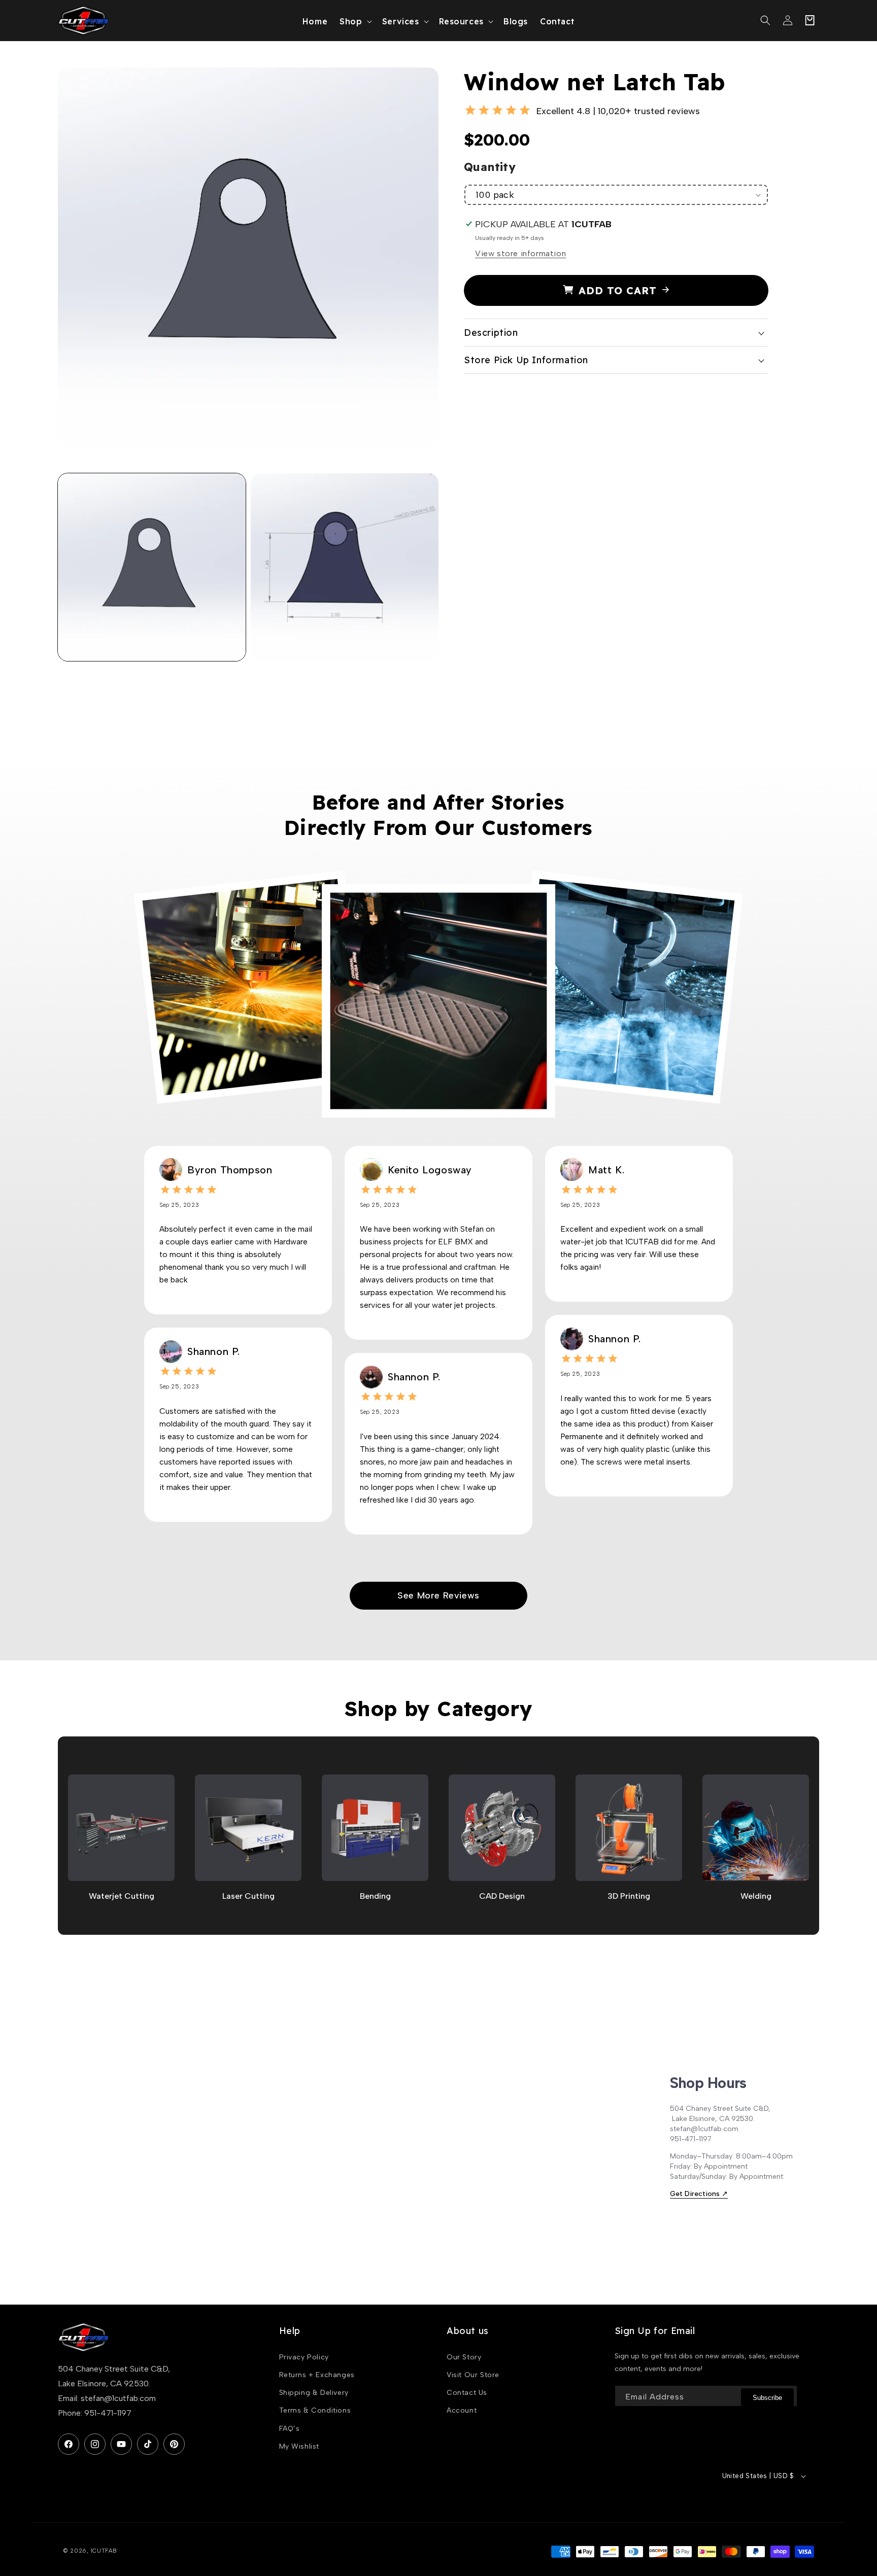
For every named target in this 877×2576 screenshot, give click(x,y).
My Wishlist (299, 2446)
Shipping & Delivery (314, 2393)
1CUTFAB (104, 2551)
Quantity (490, 167)
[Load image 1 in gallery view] (152, 567)
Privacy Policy (304, 2357)
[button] (355, 21)
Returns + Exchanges (317, 2375)
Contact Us (467, 2393)
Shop (351, 21)
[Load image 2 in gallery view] (345, 567)
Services (401, 21)
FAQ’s (290, 2429)
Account (462, 2410)
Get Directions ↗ (699, 2194)
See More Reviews (438, 1595)
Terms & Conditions (315, 2410)
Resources (461, 21)
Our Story (464, 2357)
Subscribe (767, 2398)
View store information (520, 253)
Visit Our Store (473, 2375)
